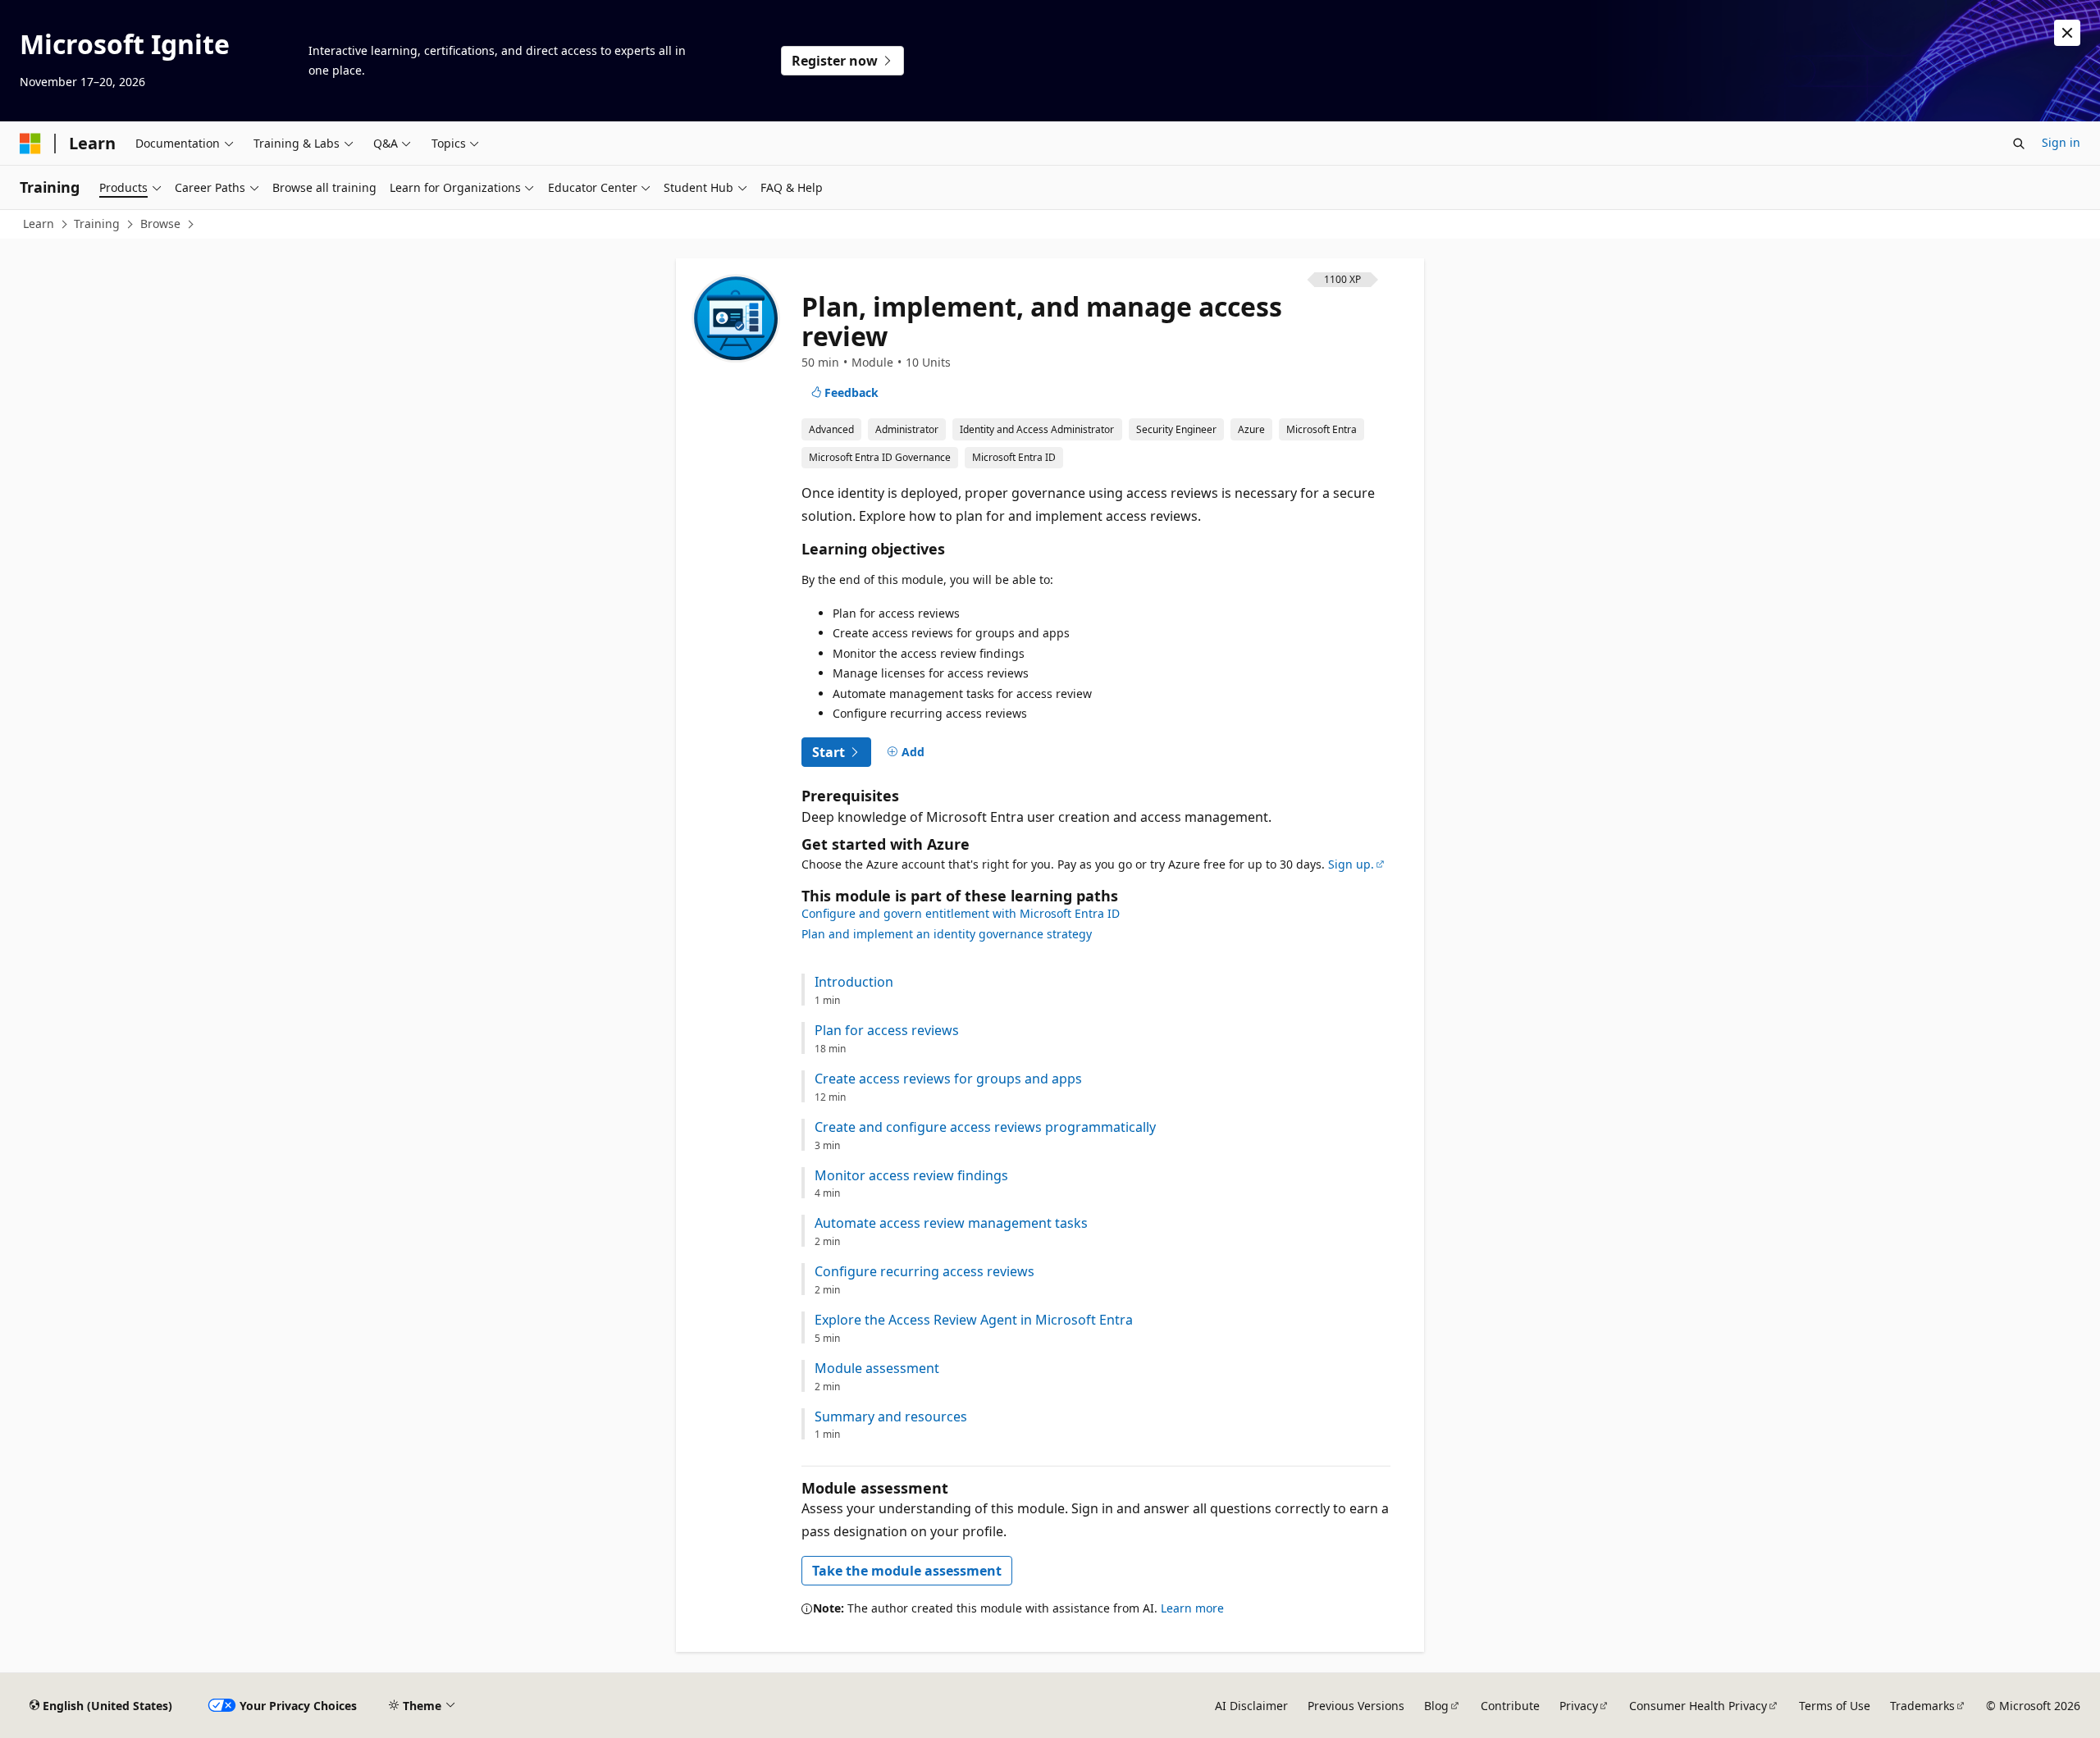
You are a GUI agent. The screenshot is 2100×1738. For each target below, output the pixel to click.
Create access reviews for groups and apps (948, 1079)
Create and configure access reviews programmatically (985, 1127)
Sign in (2061, 142)
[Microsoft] (30, 144)
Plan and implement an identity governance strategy (947, 934)
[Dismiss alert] (2067, 33)
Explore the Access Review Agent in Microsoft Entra (974, 1320)
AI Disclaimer (1251, 1706)
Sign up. (1351, 864)
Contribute (1510, 1706)
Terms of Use (1835, 1706)
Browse (160, 224)
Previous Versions (1356, 1706)
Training (97, 224)
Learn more (1192, 1608)
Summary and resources (891, 1417)
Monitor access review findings (911, 1176)
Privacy (1579, 1706)
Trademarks (1922, 1706)
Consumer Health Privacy (1698, 1706)
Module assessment (877, 1369)
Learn (39, 224)
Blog (1436, 1706)
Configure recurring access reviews (924, 1272)
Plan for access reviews (887, 1031)
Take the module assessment (907, 1571)
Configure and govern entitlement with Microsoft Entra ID (961, 913)
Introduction (854, 982)
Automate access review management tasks (951, 1223)
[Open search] (2019, 144)
